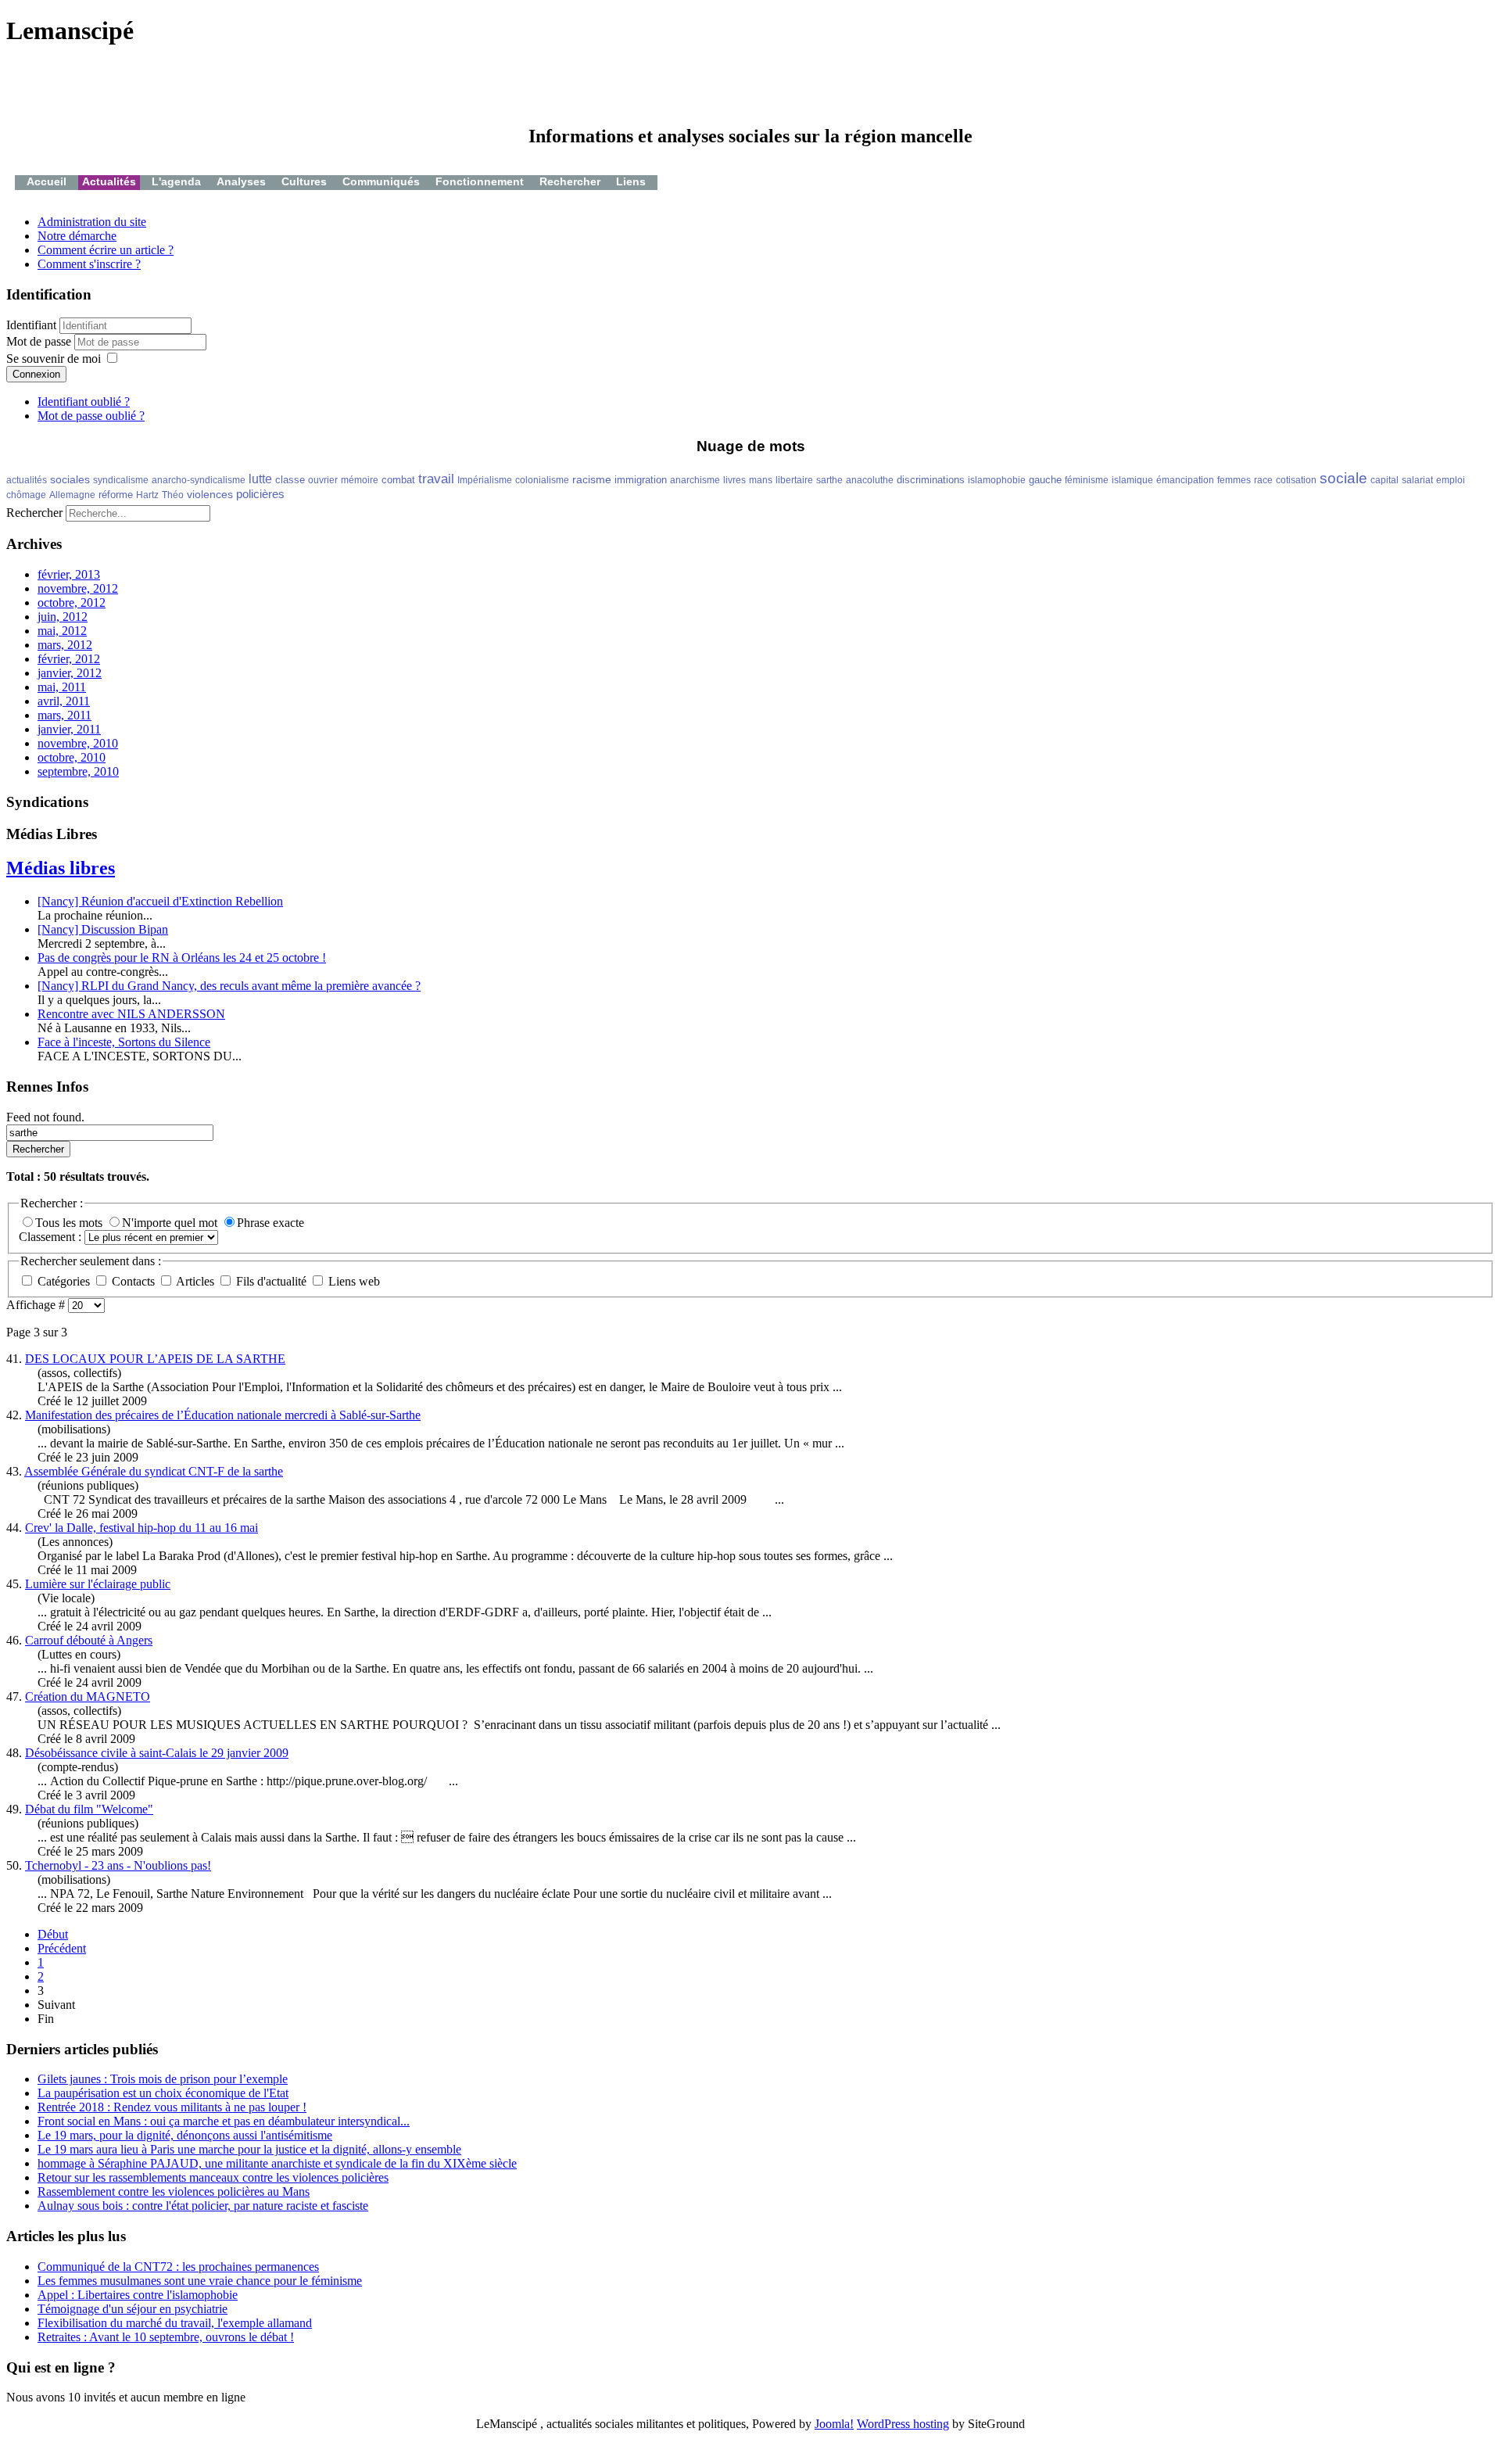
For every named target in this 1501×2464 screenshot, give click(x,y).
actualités (27, 480)
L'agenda (176, 181)
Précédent (62, 1948)
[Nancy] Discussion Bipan (103, 929)
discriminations (931, 480)
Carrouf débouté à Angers (89, 1640)
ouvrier (323, 480)
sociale (1343, 478)
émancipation (1185, 480)
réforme (116, 495)
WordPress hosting (903, 2424)
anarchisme (695, 480)
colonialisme (542, 480)
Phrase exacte (270, 1223)
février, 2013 (69, 574)
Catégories (64, 1281)
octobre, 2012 (72, 603)
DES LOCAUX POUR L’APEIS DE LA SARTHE (155, 1359)
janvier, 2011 (69, 729)
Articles (195, 1281)
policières (260, 494)
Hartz (147, 495)
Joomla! (834, 2424)
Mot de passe (40, 341)
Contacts (133, 1281)
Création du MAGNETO (88, 1696)
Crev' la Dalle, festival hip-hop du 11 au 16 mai (142, 1528)
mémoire (360, 480)
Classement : (52, 1237)
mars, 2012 (65, 645)
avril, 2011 (64, 701)
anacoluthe (870, 480)
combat (398, 480)
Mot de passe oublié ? (91, 416)
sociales (70, 479)
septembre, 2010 (78, 771)
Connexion (36, 374)
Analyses (241, 181)
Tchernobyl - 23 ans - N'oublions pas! (118, 1865)
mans (761, 480)
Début (53, 1934)
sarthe (829, 480)
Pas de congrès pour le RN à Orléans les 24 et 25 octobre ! (182, 958)
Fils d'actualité (271, 1281)
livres (734, 480)
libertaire (794, 480)
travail (436, 479)
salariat (1417, 480)
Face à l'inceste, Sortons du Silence (124, 1042)
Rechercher (570, 181)
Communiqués (381, 181)
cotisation (1296, 480)
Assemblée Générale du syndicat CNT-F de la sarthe (154, 1471)
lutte (260, 479)
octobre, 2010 (72, 757)
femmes (1234, 480)
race (1263, 480)
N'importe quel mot (171, 1223)
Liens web (353, 1281)
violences (210, 494)
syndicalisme (121, 480)
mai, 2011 (62, 687)
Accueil (47, 181)
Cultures (304, 181)
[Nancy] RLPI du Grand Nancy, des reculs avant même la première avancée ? (229, 986)
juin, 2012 (63, 617)
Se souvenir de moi (54, 359)
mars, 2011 (64, 715)
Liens (631, 181)
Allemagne (72, 495)
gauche (1045, 480)
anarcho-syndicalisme (199, 480)
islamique (1132, 480)
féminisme (1087, 480)
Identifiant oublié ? (84, 402)
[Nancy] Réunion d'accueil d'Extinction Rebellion (160, 901)
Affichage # (37, 1305)
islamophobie (997, 480)
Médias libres (61, 868)
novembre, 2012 (78, 588)
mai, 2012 (62, 631)
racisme (592, 479)
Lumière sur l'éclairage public (98, 1584)
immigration (641, 480)
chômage (26, 495)
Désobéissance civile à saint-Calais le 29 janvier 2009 (157, 1753)
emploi (1451, 480)
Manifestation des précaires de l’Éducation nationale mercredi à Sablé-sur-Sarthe (223, 1415)
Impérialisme (485, 480)
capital (1385, 480)
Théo (173, 495)
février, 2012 (69, 659)
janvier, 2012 (70, 673)
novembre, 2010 (78, 743)
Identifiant (31, 325)
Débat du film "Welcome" (89, 1809)
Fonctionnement (480, 181)
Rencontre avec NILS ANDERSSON (131, 1014)
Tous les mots (70, 1223)
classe (290, 480)
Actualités (109, 181)
